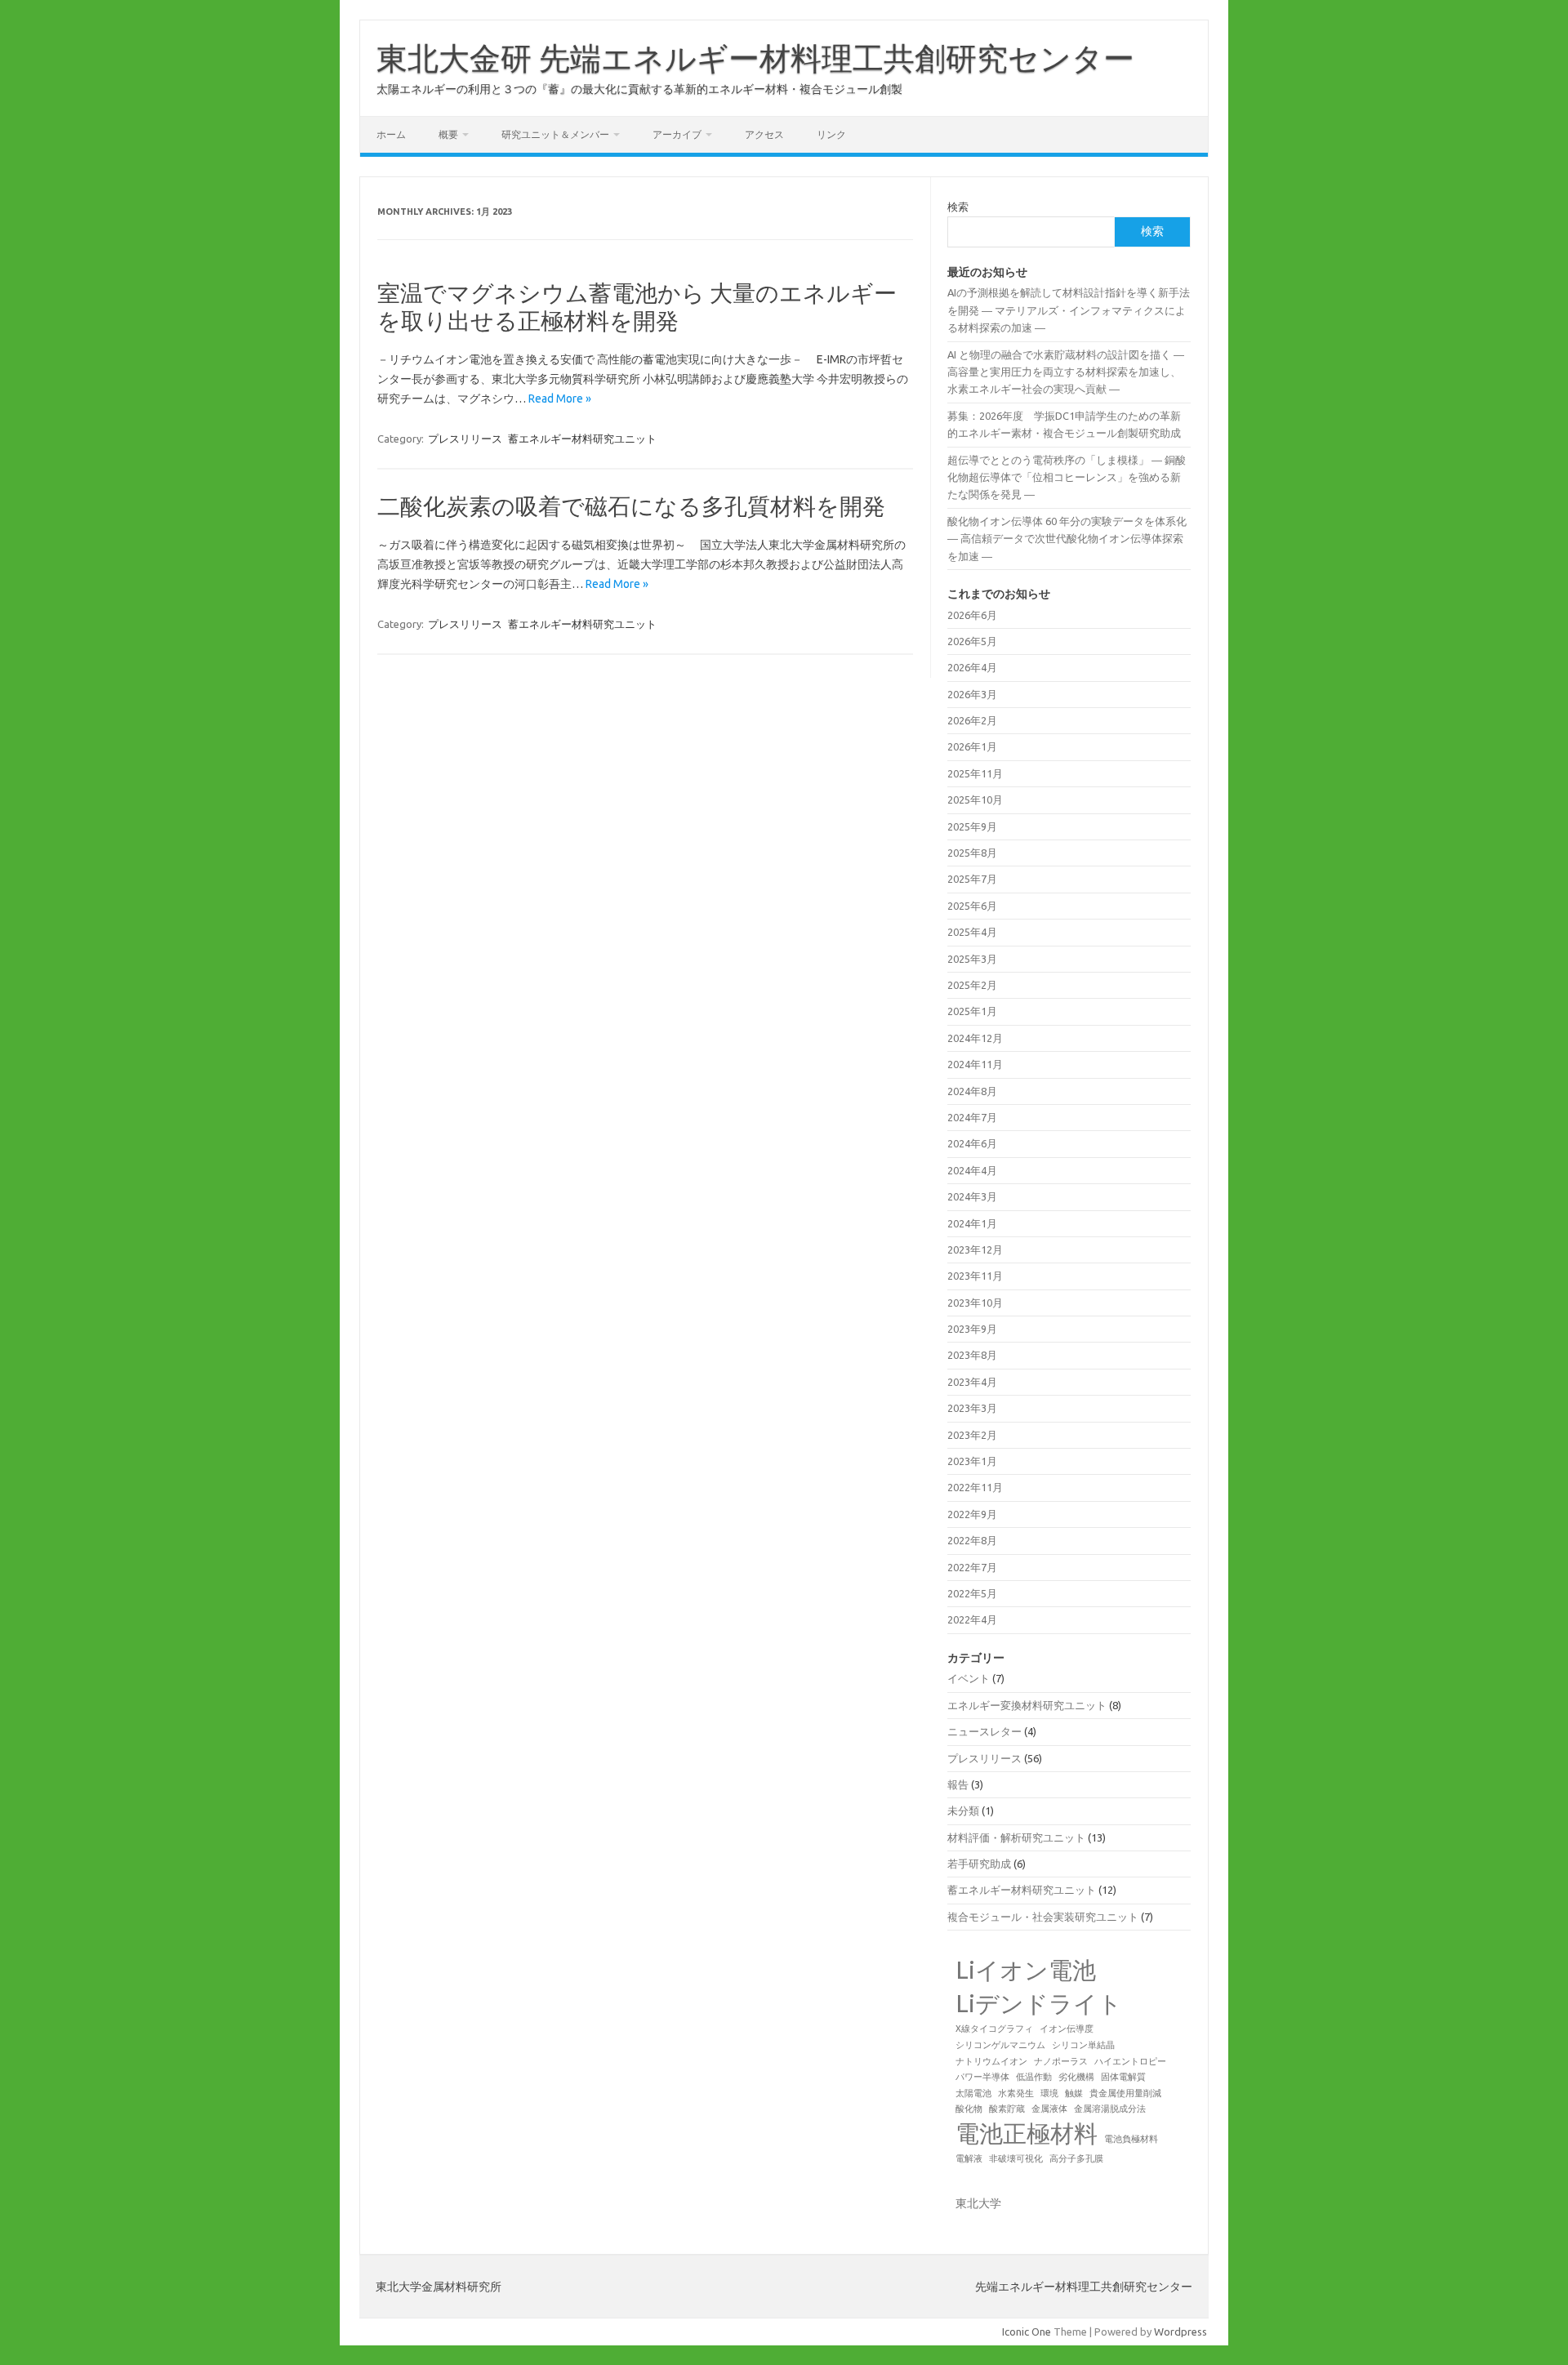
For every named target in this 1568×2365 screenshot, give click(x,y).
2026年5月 (972, 641)
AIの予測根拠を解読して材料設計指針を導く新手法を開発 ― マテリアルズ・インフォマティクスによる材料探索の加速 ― (1069, 310)
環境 (1049, 2093)
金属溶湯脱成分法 (1110, 2109)
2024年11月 (975, 1064)
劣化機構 (1076, 2077)
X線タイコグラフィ (994, 2029)
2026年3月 (972, 694)
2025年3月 (972, 959)
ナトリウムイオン (991, 2061)
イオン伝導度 (1067, 2029)
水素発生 (1016, 2093)
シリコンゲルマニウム (1000, 2045)
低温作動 (1034, 2077)
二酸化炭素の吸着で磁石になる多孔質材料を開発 (631, 506)
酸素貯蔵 (1007, 2109)
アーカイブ (677, 134)
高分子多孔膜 (1076, 2158)
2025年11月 (975, 773)
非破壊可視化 (1016, 2158)
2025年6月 (972, 906)
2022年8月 (972, 1540)
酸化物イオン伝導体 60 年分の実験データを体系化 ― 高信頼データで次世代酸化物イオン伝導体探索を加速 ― (1067, 539)
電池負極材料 (1131, 2139)
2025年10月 (975, 799)
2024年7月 (972, 1117)
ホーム (391, 134)
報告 (958, 1784)
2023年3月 (972, 1408)
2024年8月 (972, 1091)
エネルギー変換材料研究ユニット (1027, 1705)
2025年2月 (972, 985)
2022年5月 (972, 1593)
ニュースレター (984, 1731)
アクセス (764, 134)
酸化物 (969, 2109)
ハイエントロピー (1130, 2061)
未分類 (963, 1810)
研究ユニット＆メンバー (555, 134)
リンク (831, 134)
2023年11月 (975, 1276)
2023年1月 (972, 1461)
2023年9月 (972, 1329)
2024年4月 (972, 1170)
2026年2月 (972, 720)
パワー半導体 (982, 2077)
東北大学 (978, 2203)
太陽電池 (973, 2093)
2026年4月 (972, 667)
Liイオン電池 (1026, 1970)
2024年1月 (972, 1223)
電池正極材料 (1027, 2133)
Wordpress (1180, 2332)
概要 (448, 134)
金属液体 (1049, 2109)
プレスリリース (465, 439)
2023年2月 (972, 1435)
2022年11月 (975, 1487)
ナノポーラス (1061, 2061)
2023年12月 (975, 1249)
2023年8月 (972, 1355)
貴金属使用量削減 (1125, 2093)
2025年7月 (972, 879)
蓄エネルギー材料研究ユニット (582, 439)
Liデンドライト (1039, 2004)
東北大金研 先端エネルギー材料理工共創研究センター (755, 58)
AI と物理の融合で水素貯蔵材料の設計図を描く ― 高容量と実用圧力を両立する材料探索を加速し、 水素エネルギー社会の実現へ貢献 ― (1066, 372)
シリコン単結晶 (1083, 2045)
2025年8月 (972, 853)
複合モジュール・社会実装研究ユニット (1043, 1917)
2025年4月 (972, 932)
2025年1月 (972, 1011)
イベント (969, 1678)
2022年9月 (972, 1514)
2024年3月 (972, 1196)
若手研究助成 (979, 1864)
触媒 (1074, 2093)
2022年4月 (972, 1619)
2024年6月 (972, 1143)
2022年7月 (972, 1567)
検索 (958, 207)
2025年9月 (972, 826)
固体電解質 (1123, 2077)
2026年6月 (972, 615)
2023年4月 (972, 1382)
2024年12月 (975, 1038)
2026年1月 (972, 746)
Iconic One (1027, 2332)
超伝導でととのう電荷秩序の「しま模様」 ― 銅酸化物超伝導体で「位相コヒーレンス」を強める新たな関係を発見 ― (1067, 477)
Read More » (560, 399)
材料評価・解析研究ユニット (1016, 1837)
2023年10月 (975, 1303)
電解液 (969, 2158)
